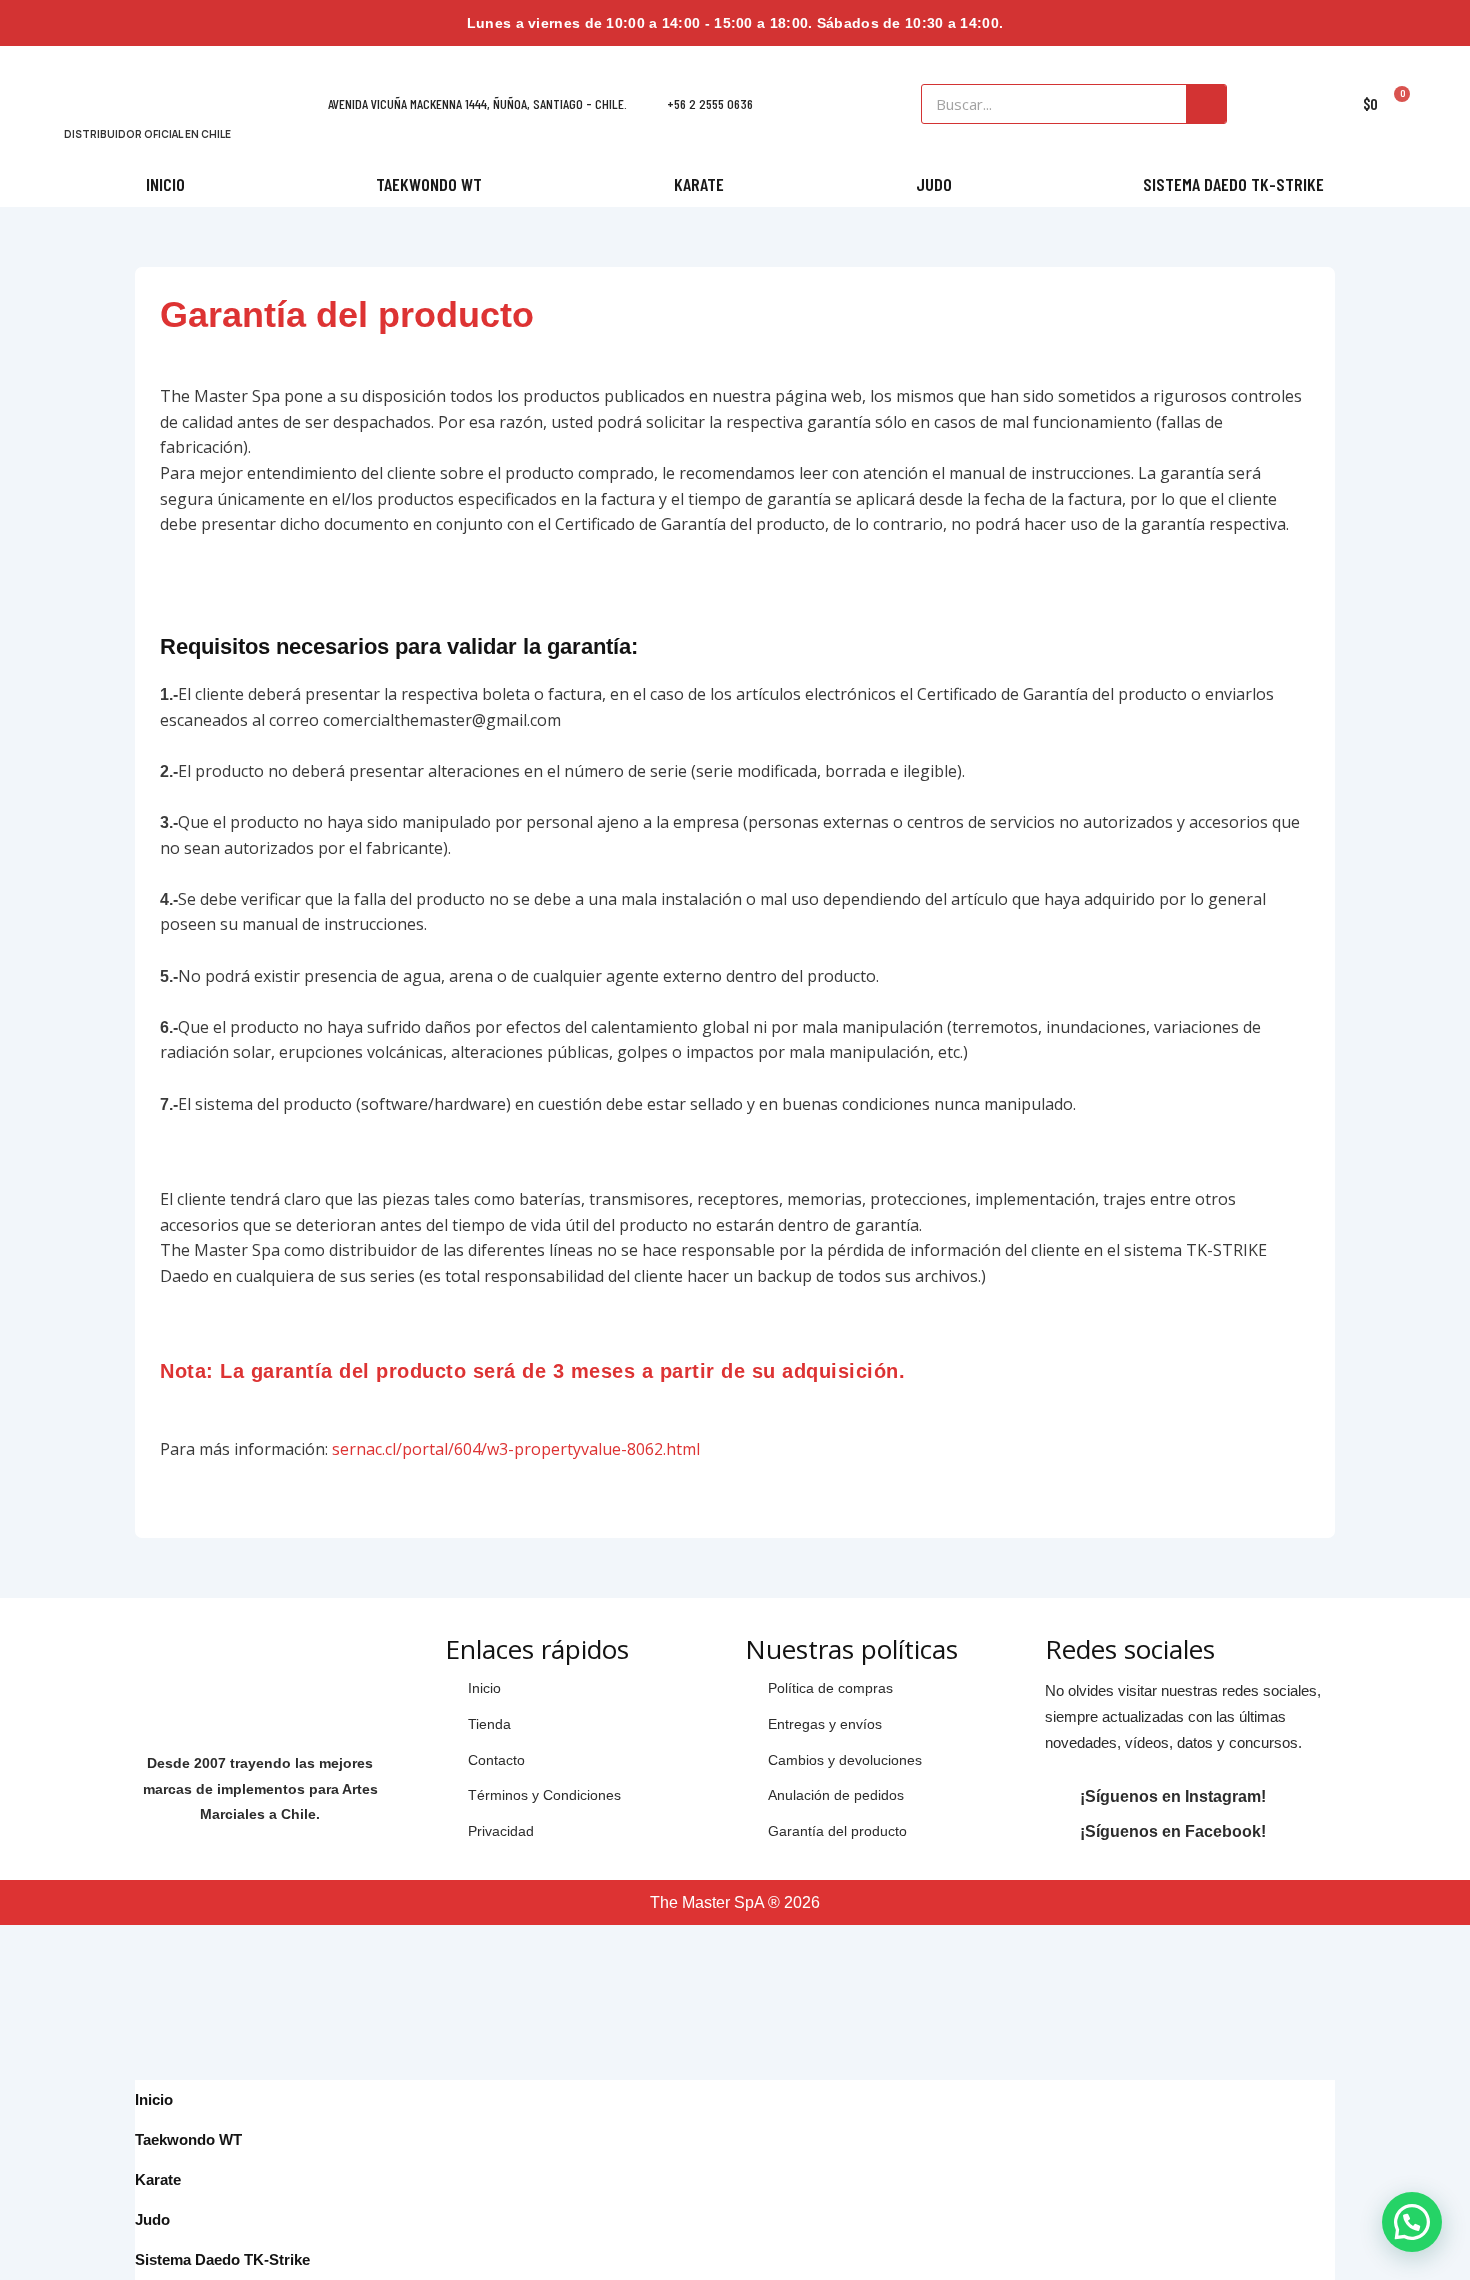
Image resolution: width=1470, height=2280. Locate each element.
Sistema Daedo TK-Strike (1233, 184)
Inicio (165, 184)
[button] (1412, 2222)
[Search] (1206, 104)
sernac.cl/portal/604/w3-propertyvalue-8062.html (516, 1449)
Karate (699, 184)
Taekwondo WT (429, 184)
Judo (934, 184)
